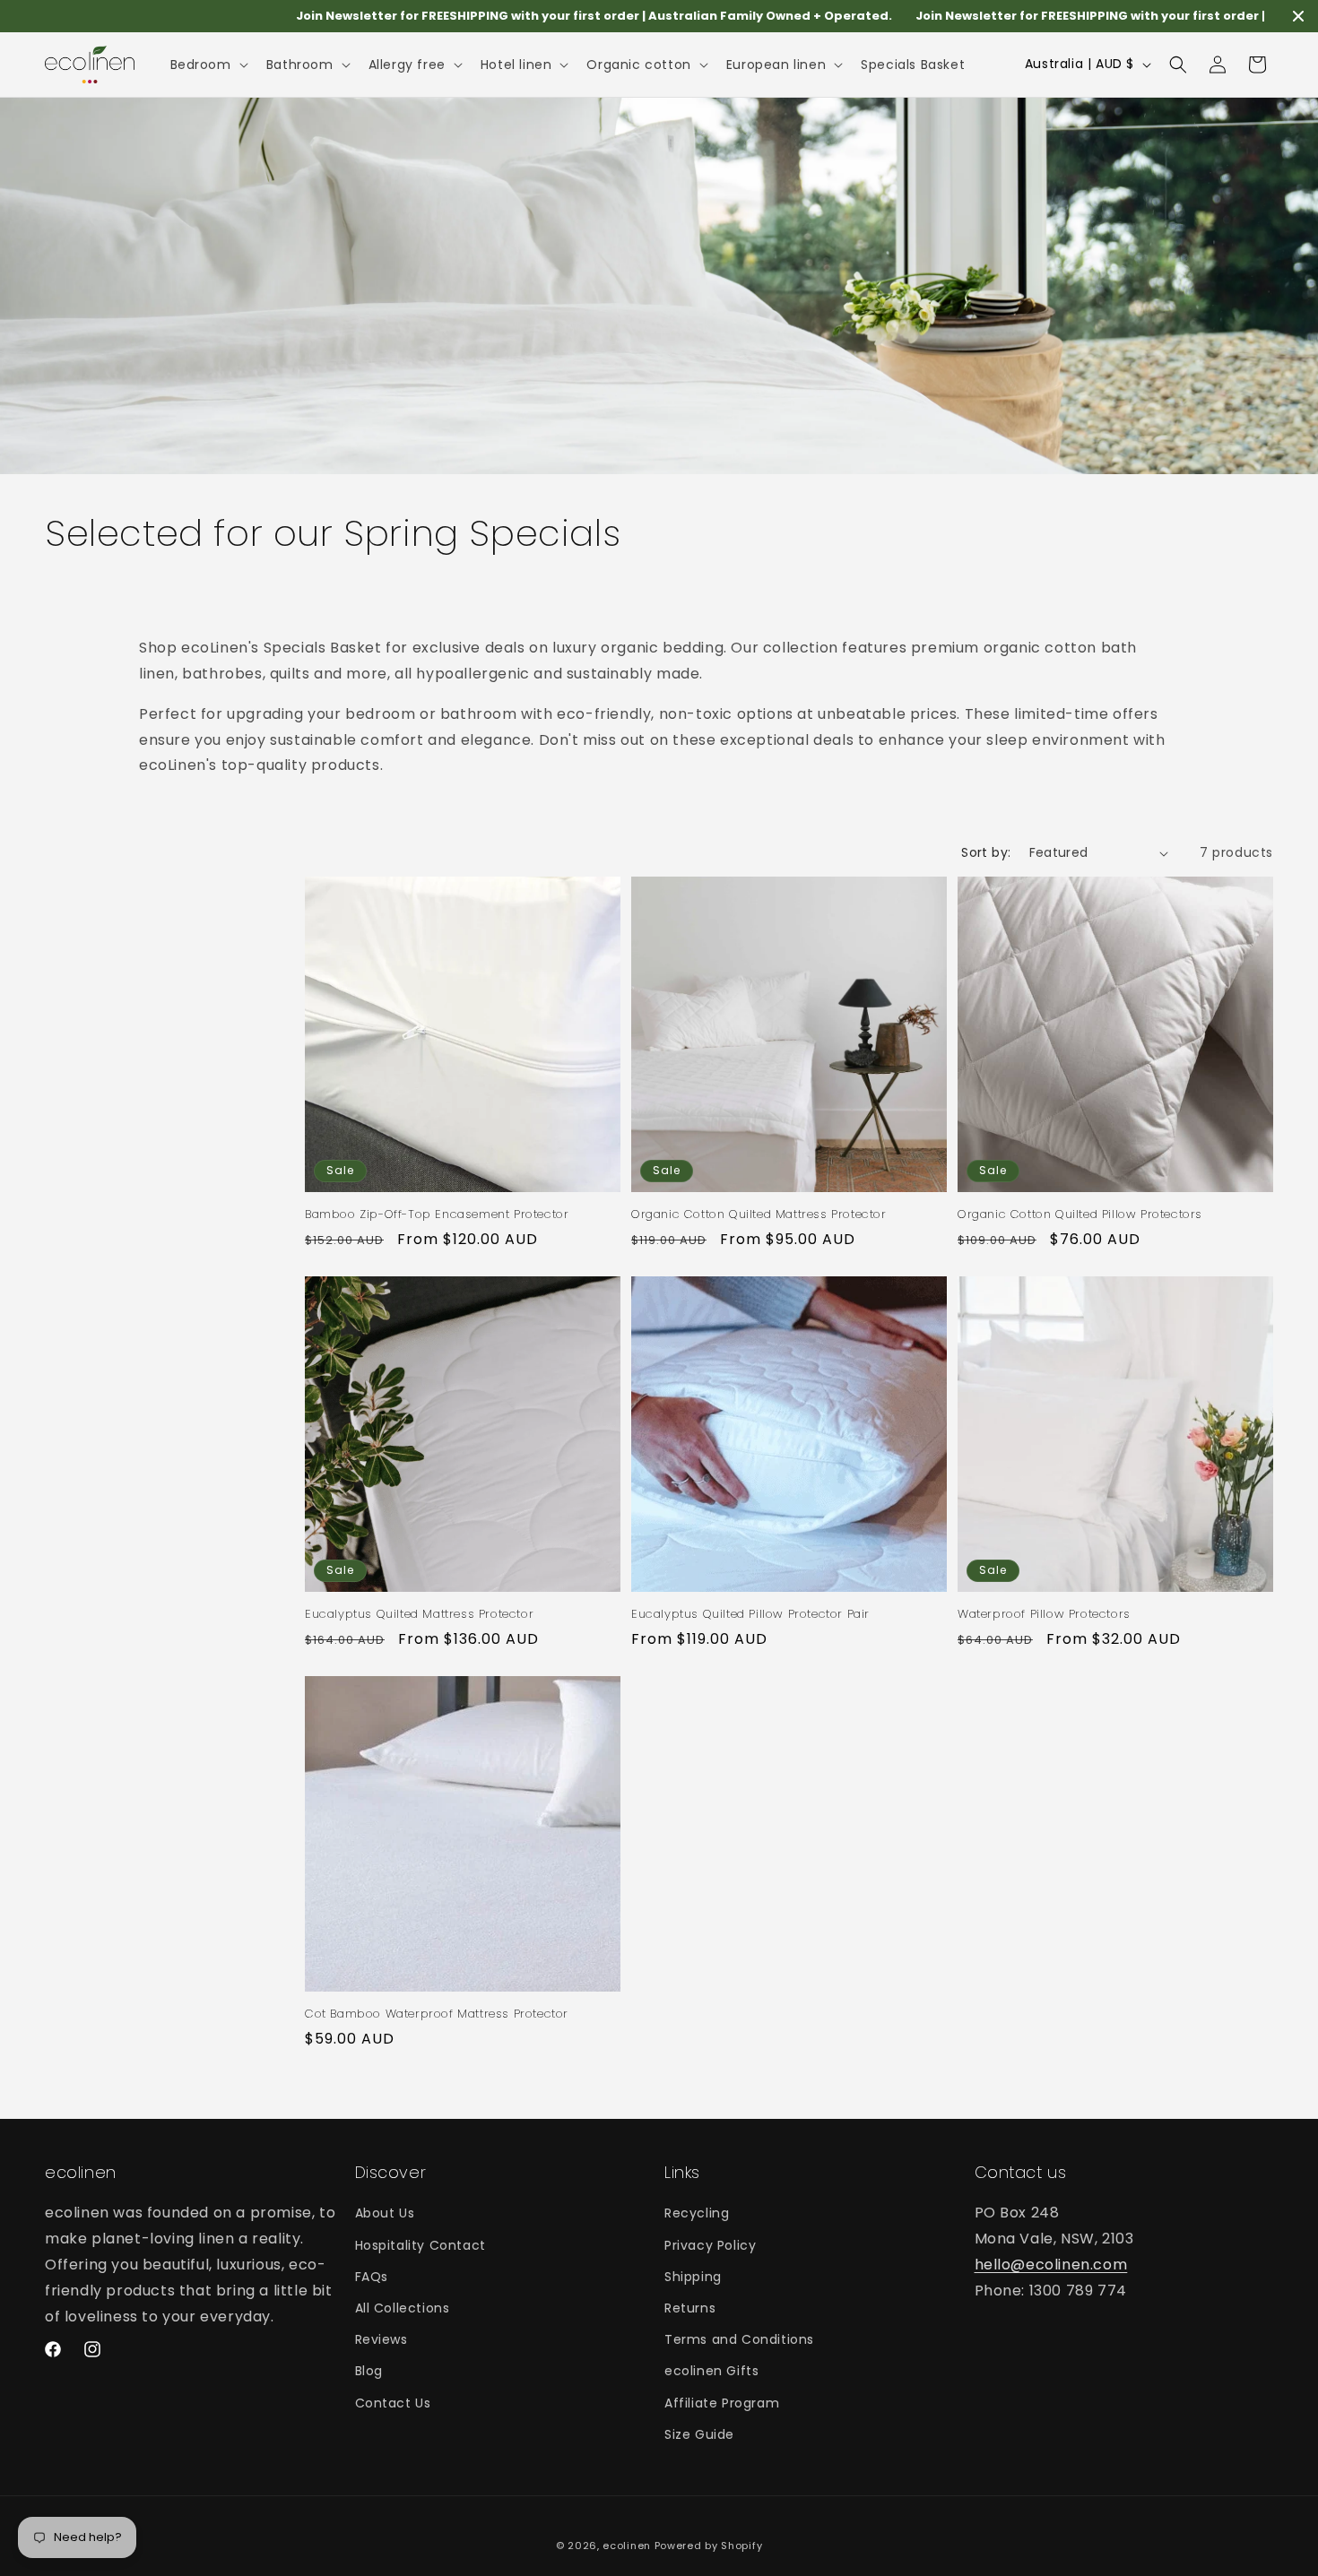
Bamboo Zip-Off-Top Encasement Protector (437, 1215)
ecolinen (627, 2546)
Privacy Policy (710, 2244)
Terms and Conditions (739, 2339)
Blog (369, 2371)
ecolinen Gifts (711, 2371)
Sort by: (986, 852)
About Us (385, 2213)
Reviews (382, 2339)
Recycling (697, 2213)
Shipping (693, 2276)
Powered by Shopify (709, 2546)
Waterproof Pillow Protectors (1044, 1615)
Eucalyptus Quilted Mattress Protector (419, 1615)
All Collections (403, 2308)
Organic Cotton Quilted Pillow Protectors (1080, 1215)
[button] (208, 65)
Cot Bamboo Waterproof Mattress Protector (437, 2014)
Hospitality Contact (421, 2244)
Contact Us (393, 2402)
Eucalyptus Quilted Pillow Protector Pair (750, 1615)
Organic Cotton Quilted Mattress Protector (759, 1215)
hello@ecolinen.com (1051, 2265)
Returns (690, 2308)
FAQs (372, 2276)
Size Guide (699, 2433)
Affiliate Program (722, 2402)
